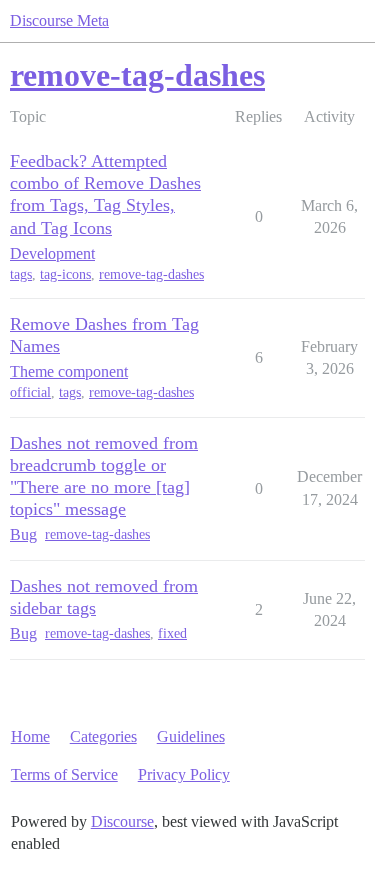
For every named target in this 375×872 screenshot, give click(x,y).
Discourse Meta (59, 20)
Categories (103, 736)
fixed (172, 633)
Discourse (122, 821)
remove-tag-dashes (151, 274)
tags (21, 274)
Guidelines (191, 736)
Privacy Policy (184, 774)
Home (30, 736)
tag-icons (65, 274)
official (30, 392)
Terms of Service (64, 774)
